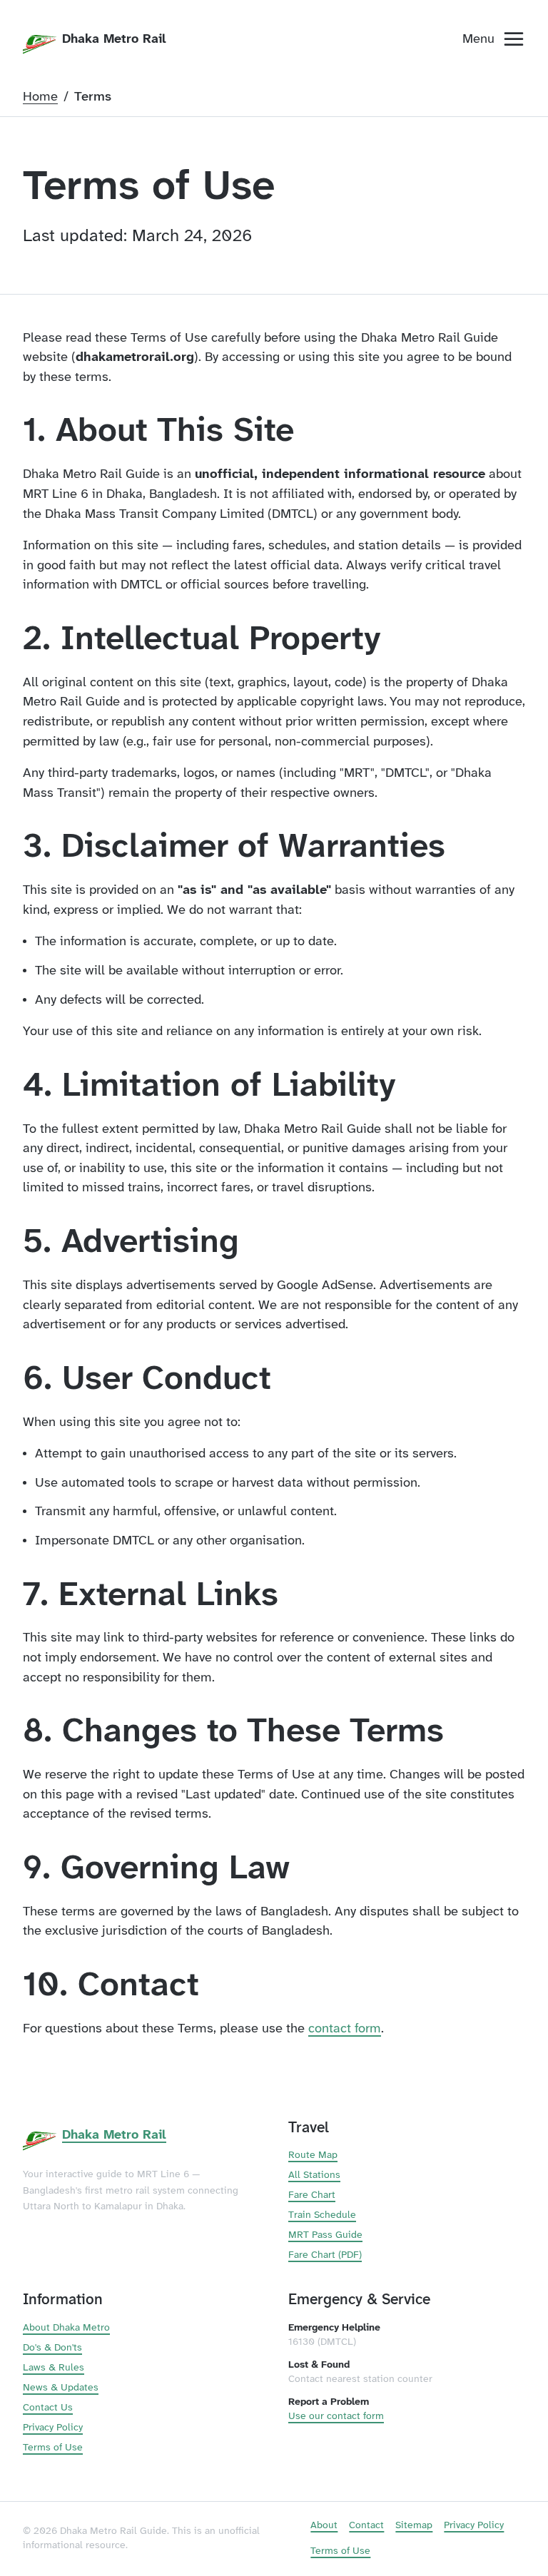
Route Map (313, 2155)
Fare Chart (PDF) (325, 2255)
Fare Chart (312, 2195)
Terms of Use (53, 2448)
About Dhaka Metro (66, 2328)
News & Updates (61, 2388)
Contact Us (48, 2408)
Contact (366, 2526)
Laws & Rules (54, 2368)
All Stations (314, 2175)
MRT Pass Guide (325, 2235)
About (324, 2526)
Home (40, 97)
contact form (345, 2029)
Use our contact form (336, 2417)
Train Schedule (322, 2215)
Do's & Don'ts (52, 2348)
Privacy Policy (53, 2428)
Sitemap (414, 2526)
